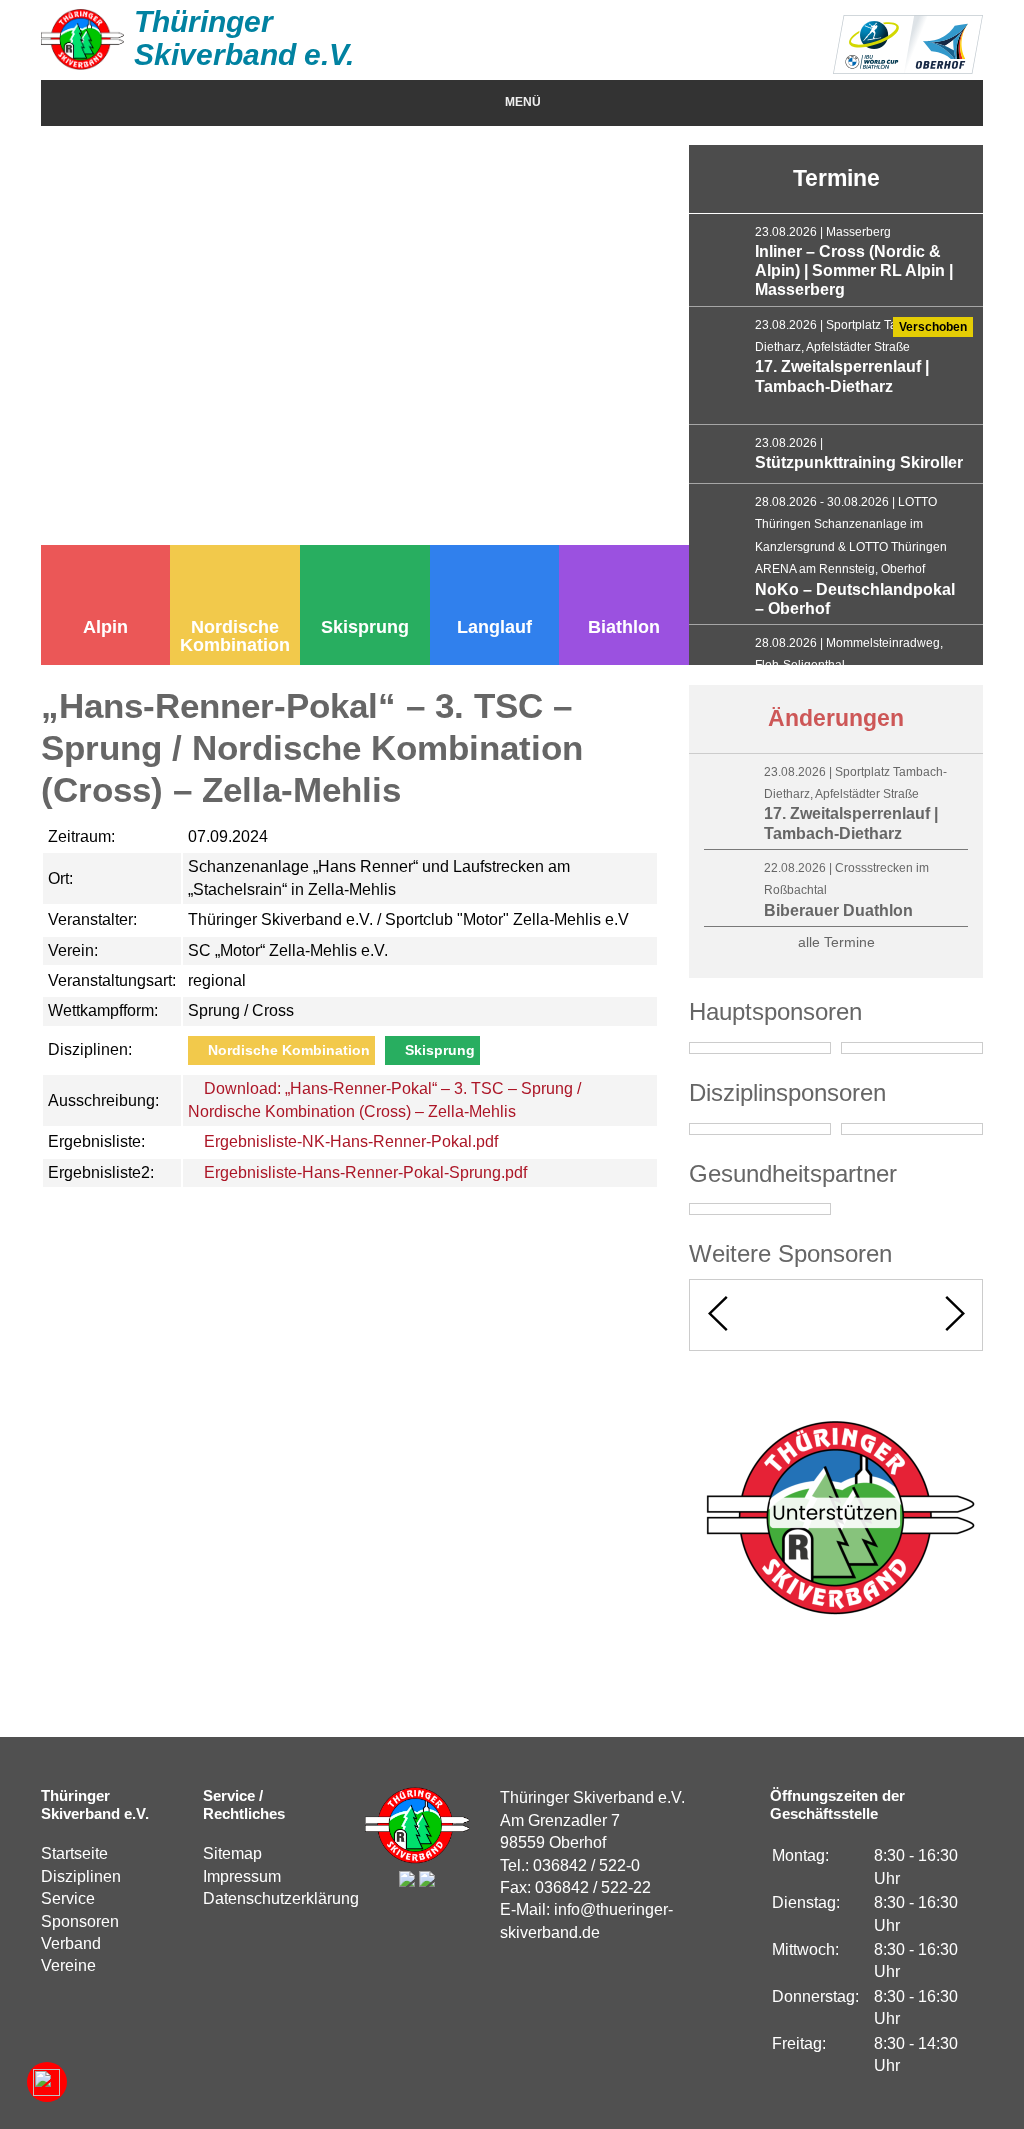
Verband (71, 1943)
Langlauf (494, 627)
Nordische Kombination (235, 636)
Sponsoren (80, 1921)
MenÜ (523, 102)
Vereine (68, 1965)
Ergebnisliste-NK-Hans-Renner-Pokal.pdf (349, 1141)
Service (68, 1898)
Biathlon (624, 627)
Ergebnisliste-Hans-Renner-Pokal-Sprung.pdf (363, 1172)
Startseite (74, 1853)
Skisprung (365, 627)
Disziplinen (81, 1876)
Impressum (242, 1876)
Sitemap (232, 1853)
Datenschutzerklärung (281, 1898)
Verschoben (933, 327)
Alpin (105, 627)
